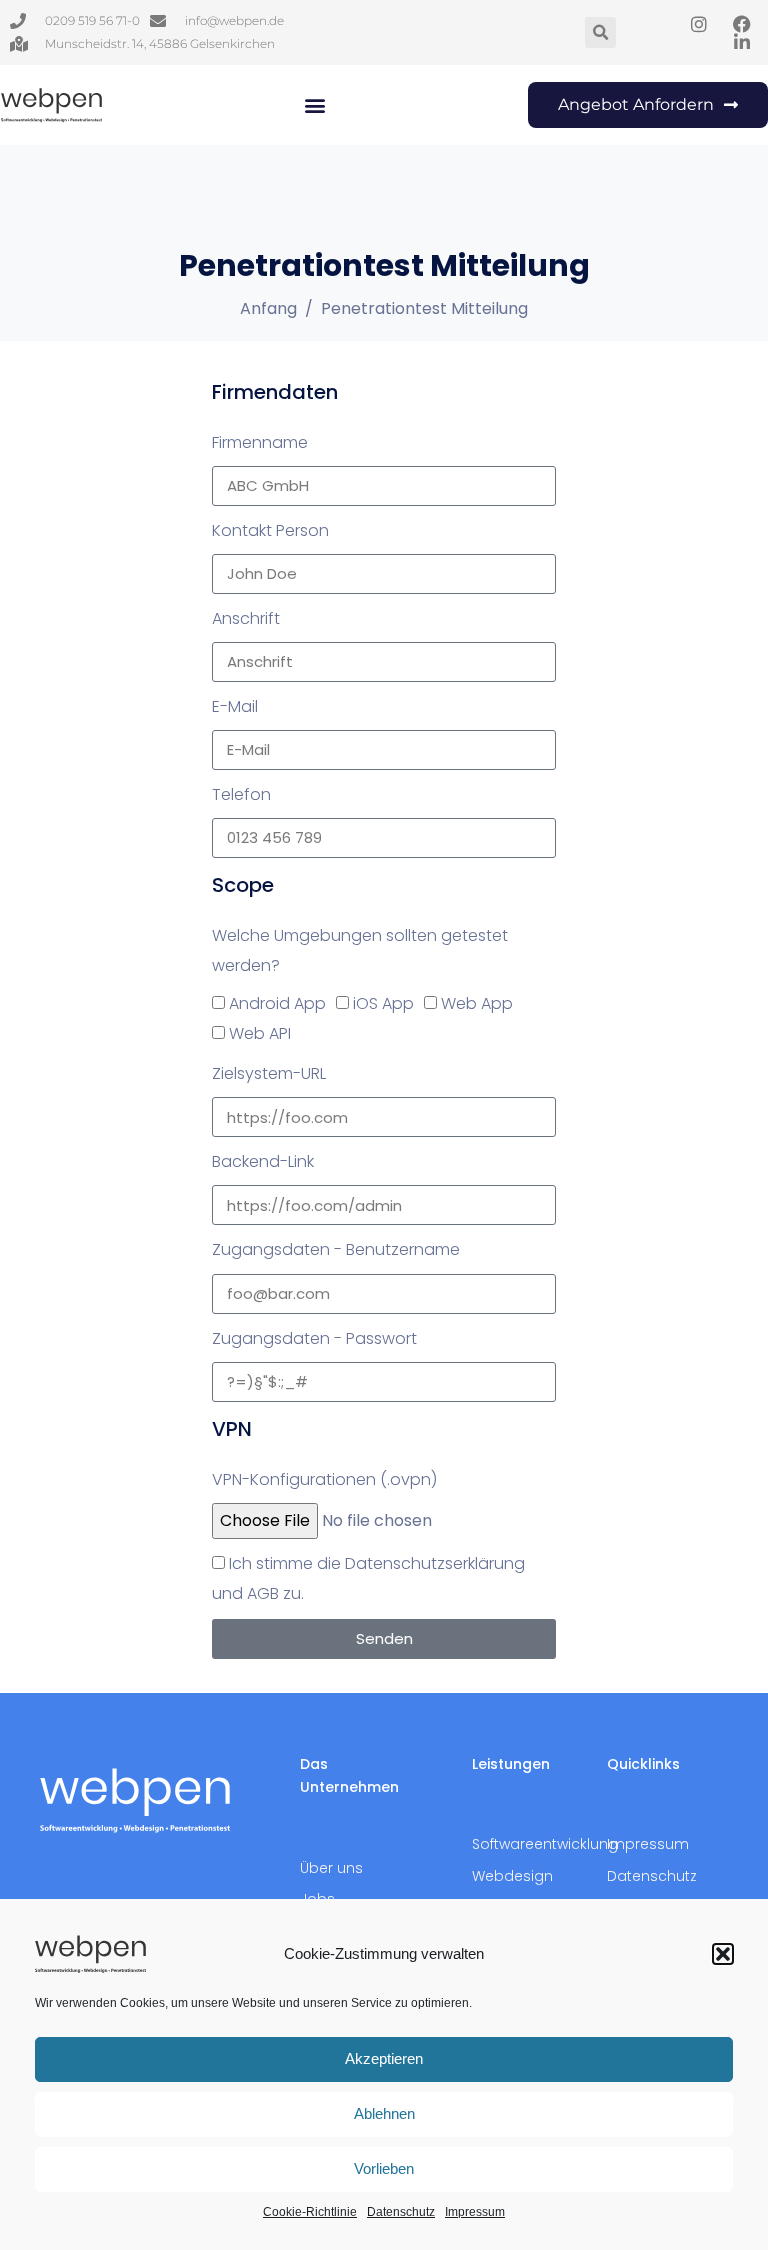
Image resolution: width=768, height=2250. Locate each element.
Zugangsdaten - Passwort (314, 1338)
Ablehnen (384, 2113)
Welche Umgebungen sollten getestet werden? (360, 950)
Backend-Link (263, 1161)
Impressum (475, 2212)
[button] (723, 1954)
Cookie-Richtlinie (310, 2212)
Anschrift (246, 618)
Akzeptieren (384, 2058)
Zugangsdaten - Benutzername (336, 1249)
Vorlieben (384, 2168)
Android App (277, 1003)
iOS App (383, 1003)
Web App (477, 1003)
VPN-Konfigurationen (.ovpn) (324, 1479)
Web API (260, 1033)
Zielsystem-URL (269, 1073)
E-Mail (235, 706)
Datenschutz (401, 2212)
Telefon (241, 794)
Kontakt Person (270, 530)
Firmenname (260, 442)
